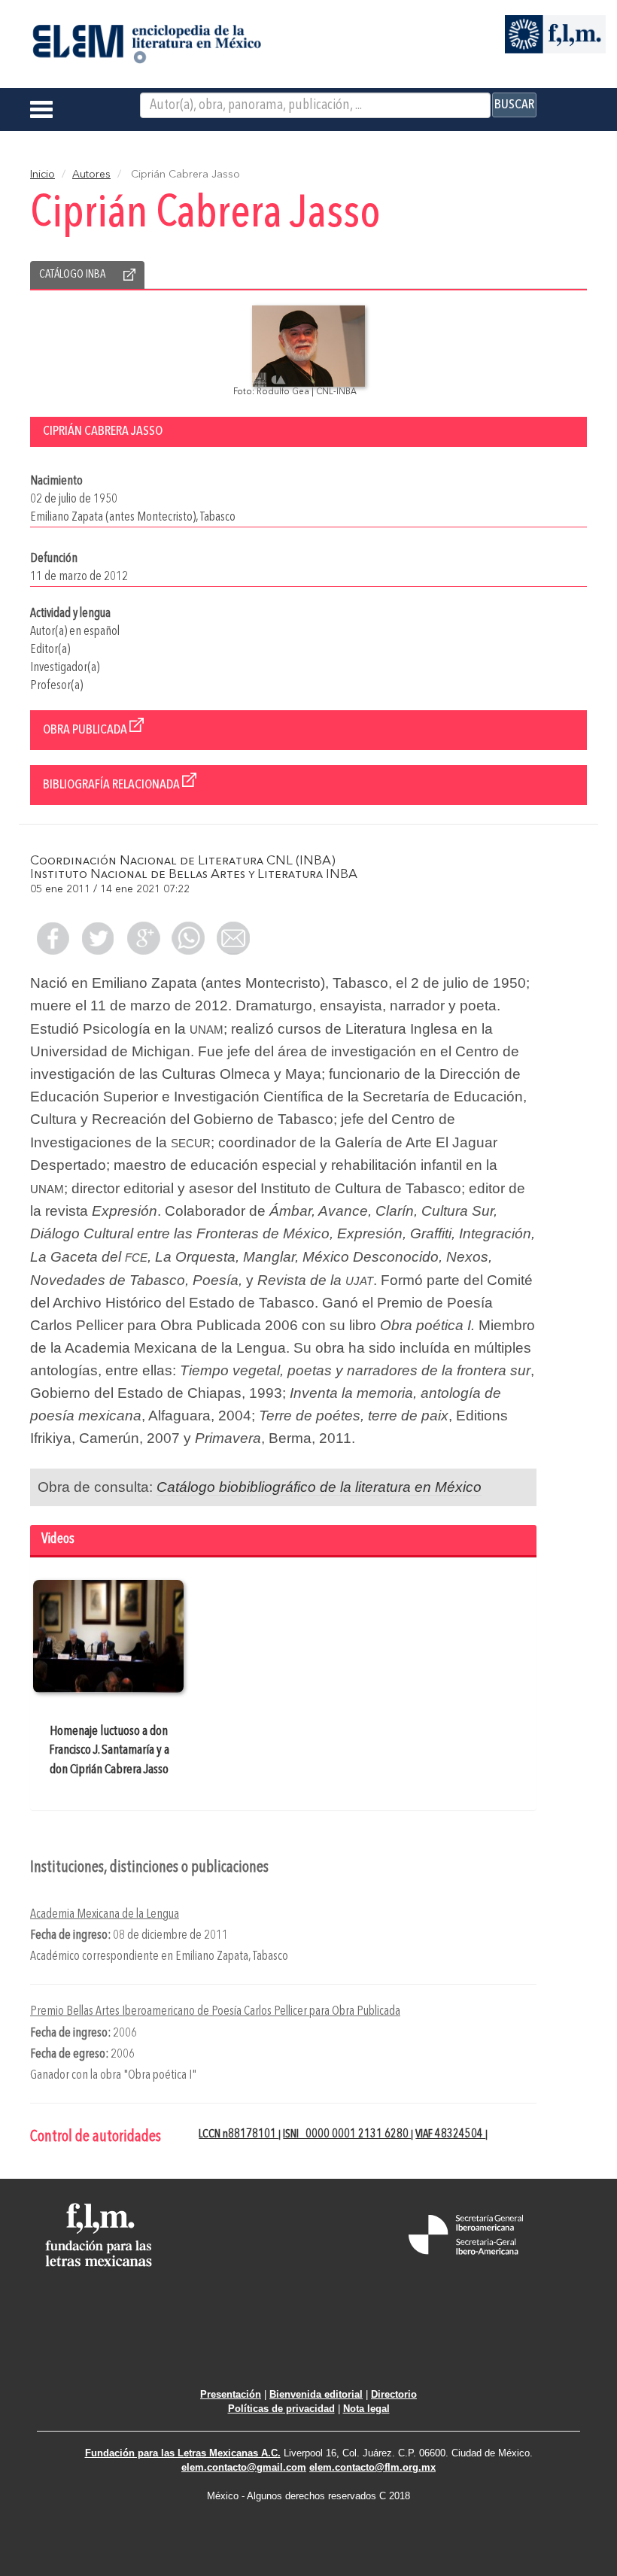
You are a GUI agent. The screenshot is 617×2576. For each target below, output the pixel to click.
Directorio (394, 2394)
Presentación (231, 2394)
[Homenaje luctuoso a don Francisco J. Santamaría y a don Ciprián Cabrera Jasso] (109, 1636)
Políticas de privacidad (281, 2409)
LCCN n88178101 (239, 2134)
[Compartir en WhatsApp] (188, 938)
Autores (91, 175)
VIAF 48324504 (450, 2134)
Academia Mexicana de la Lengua (105, 1914)
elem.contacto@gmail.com (244, 2467)
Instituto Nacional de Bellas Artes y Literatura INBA (194, 875)
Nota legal (366, 2409)
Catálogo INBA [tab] (72, 275)
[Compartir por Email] (233, 938)
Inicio (43, 175)
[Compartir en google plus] (143, 938)
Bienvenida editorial (316, 2394)
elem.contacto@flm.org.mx (372, 2467)
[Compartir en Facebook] (53, 938)
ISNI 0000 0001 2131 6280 (347, 2134)
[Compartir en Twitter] (98, 938)
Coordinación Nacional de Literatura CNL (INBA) (183, 861)
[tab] (283, 1541)
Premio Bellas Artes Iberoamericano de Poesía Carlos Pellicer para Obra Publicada (215, 2011)
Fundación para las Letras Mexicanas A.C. (183, 2453)
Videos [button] (58, 1540)
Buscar (514, 105)
